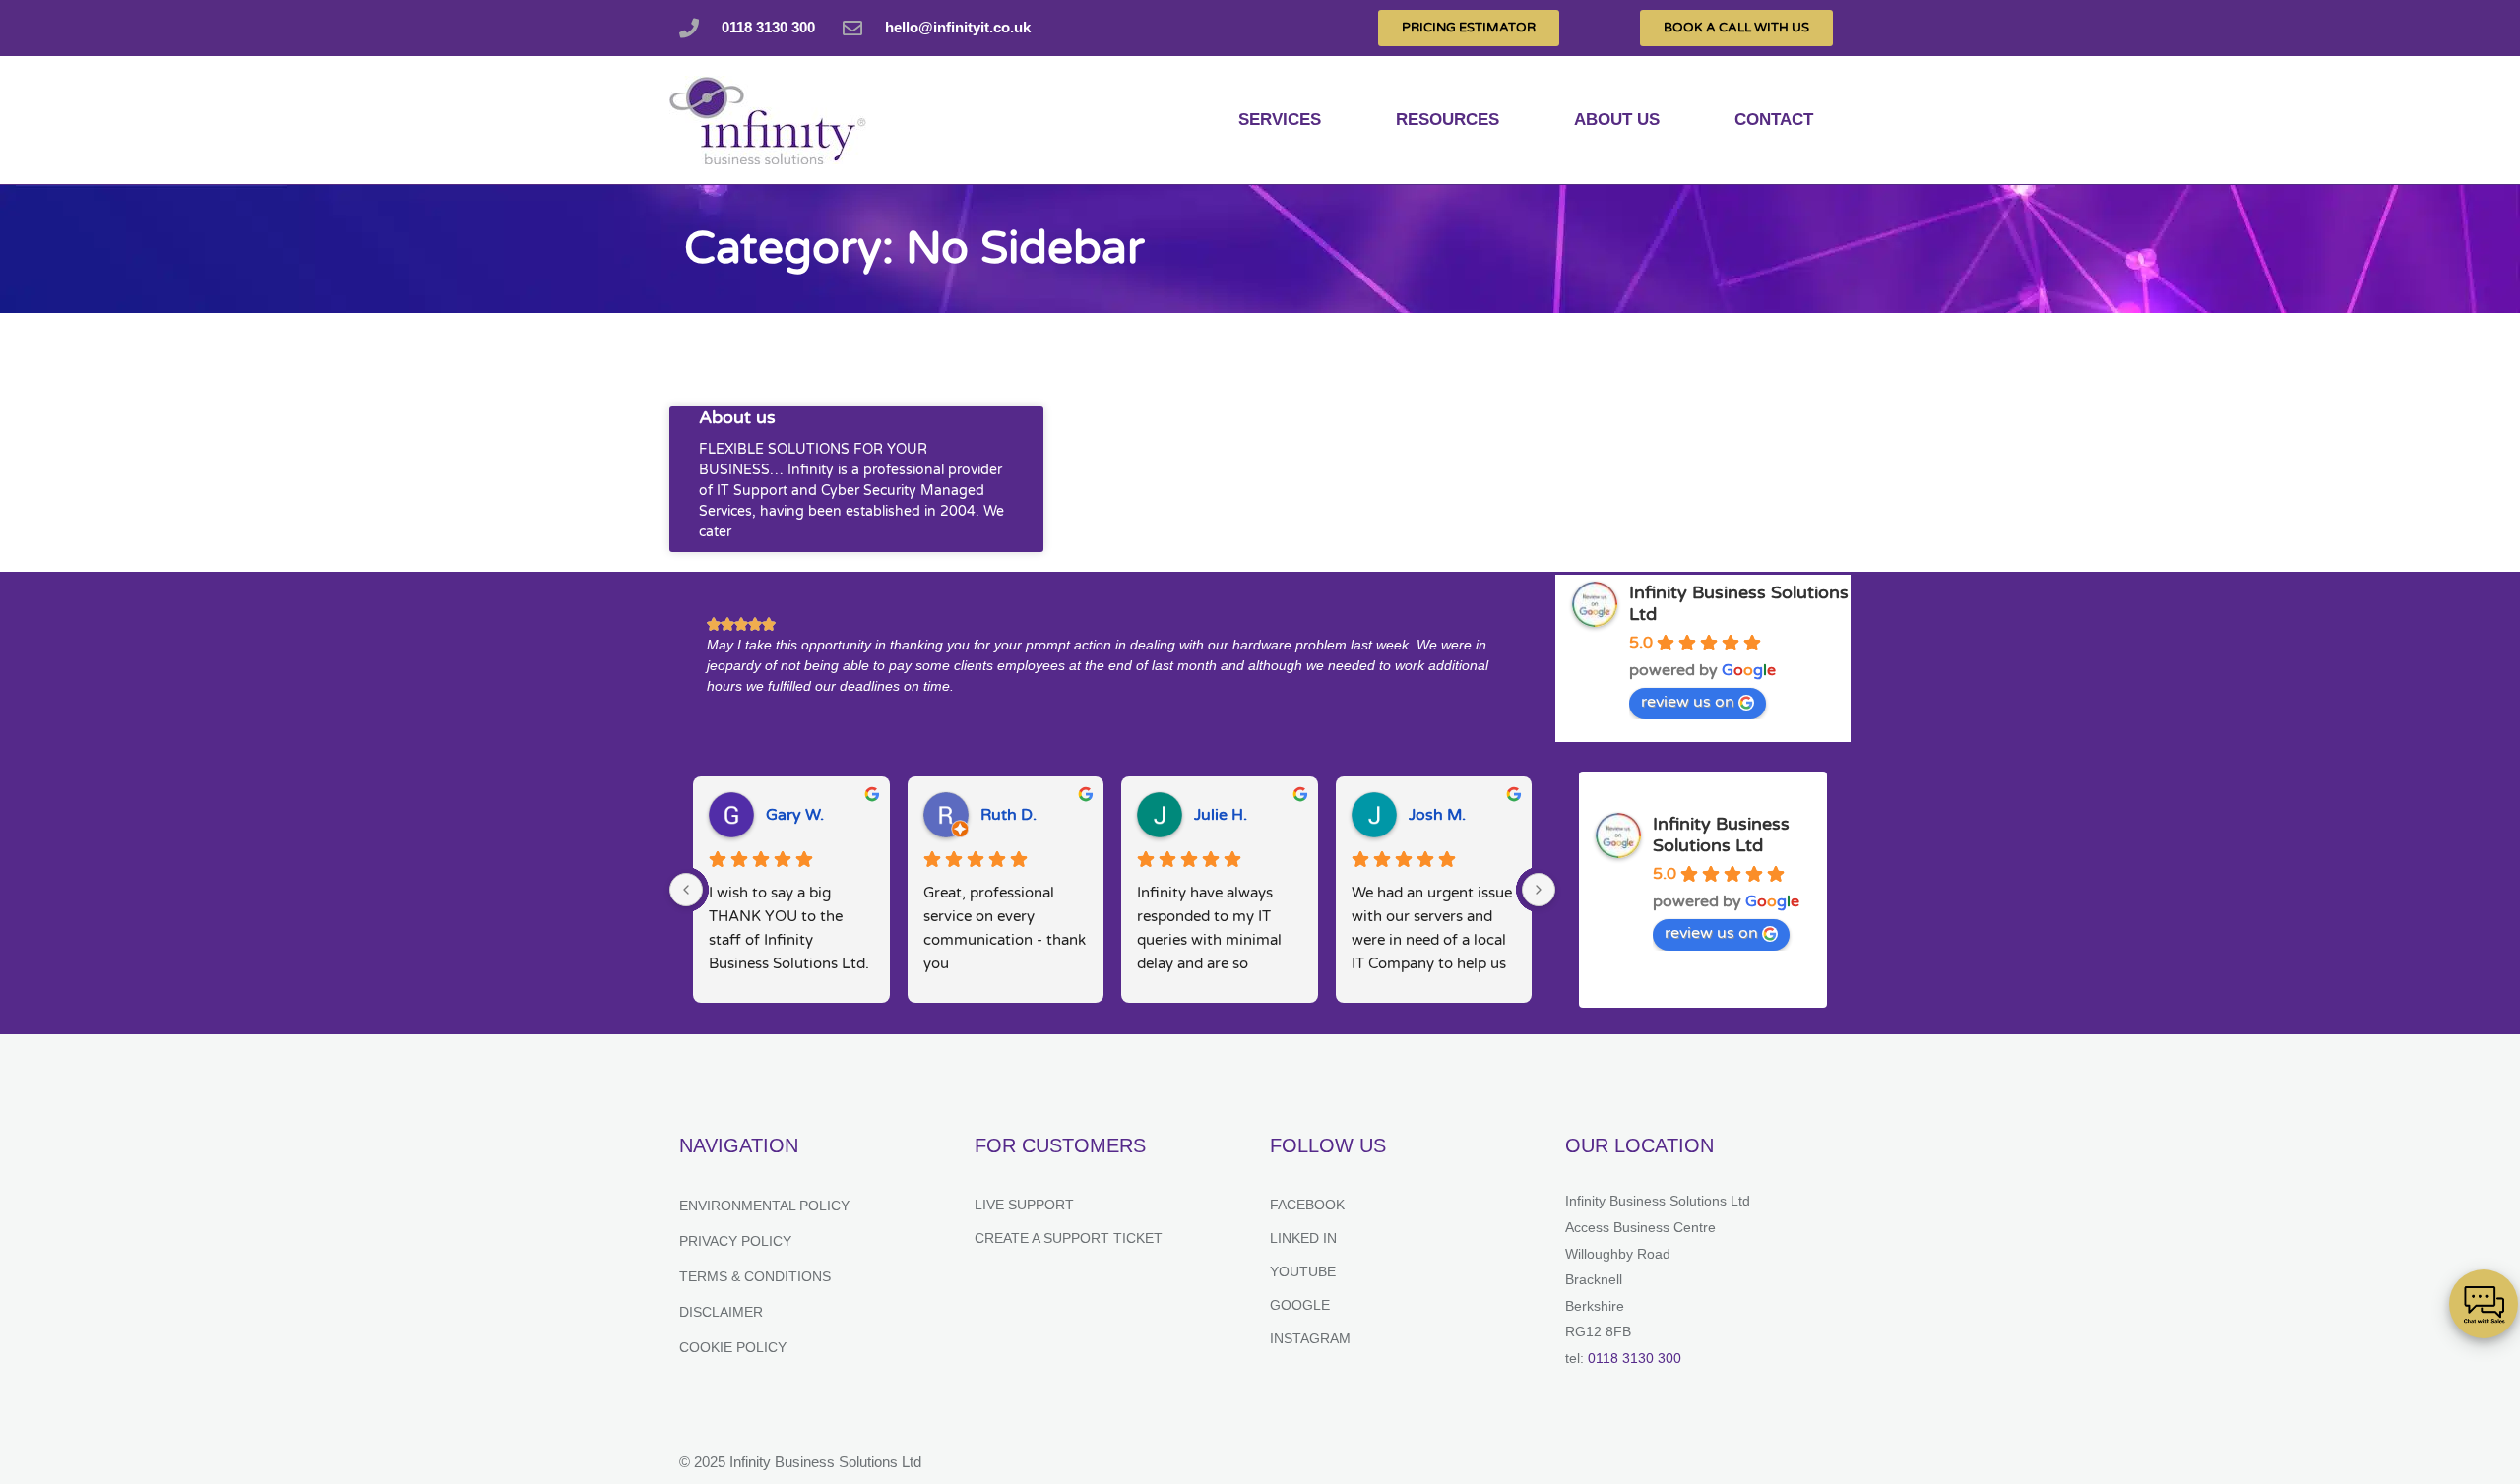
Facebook (1307, 1205)
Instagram (1310, 1338)
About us (1617, 120)
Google (1300, 1305)
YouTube (1303, 1271)
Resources (1448, 120)
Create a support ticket (1069, 1238)
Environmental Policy (764, 1206)
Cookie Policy (733, 1347)
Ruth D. (1008, 815)
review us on (1688, 702)
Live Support (1024, 1205)
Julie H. (1221, 815)
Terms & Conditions (755, 1276)
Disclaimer (721, 1312)
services (1280, 120)
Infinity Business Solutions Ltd (1721, 835)
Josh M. (1437, 815)
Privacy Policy (735, 1241)
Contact (1774, 120)
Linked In (1303, 1238)
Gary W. (795, 815)
